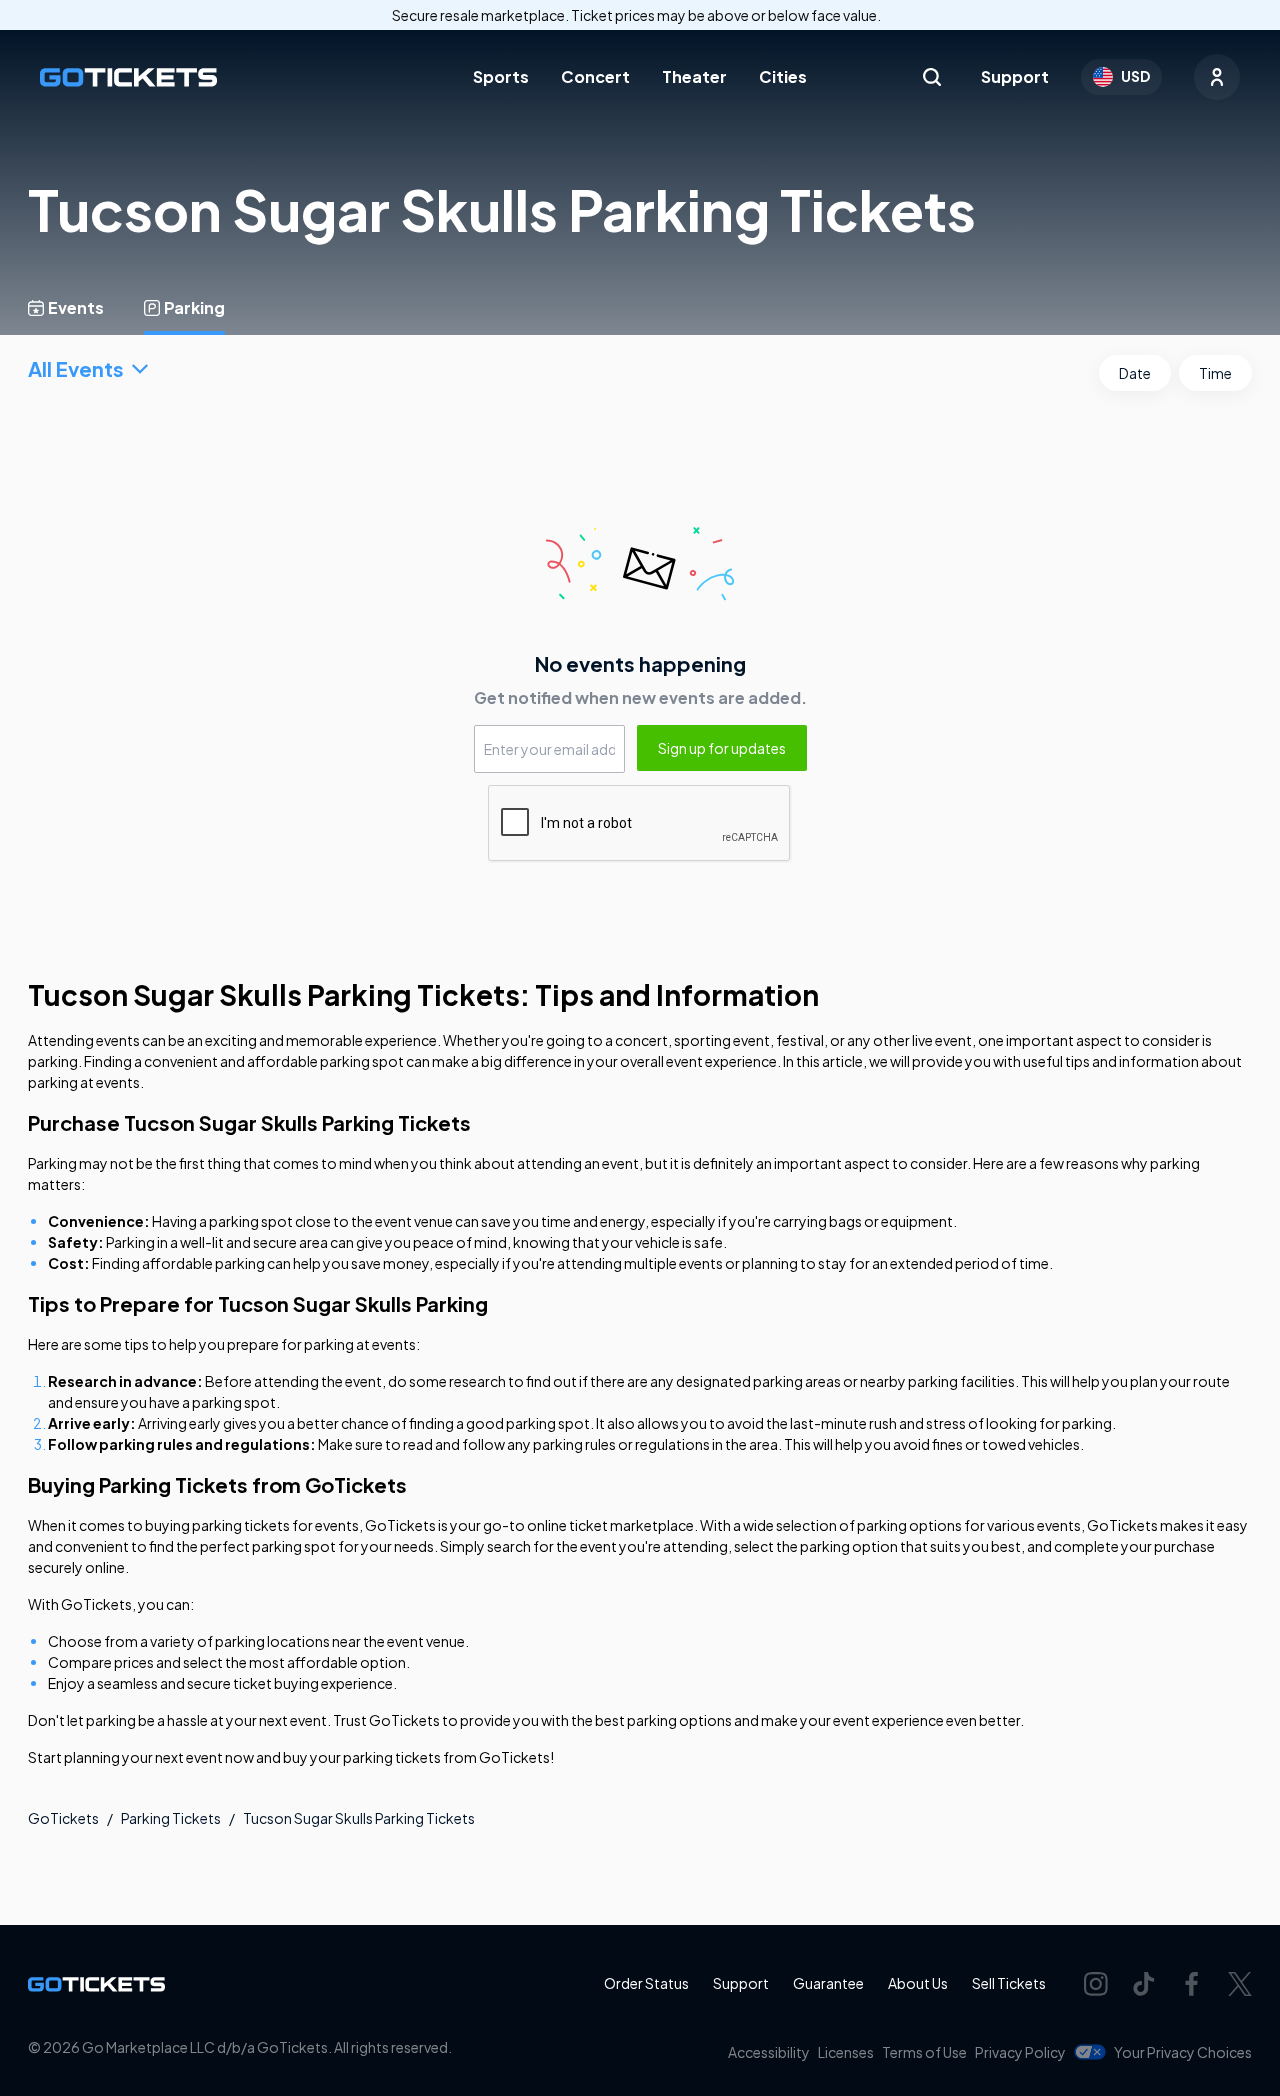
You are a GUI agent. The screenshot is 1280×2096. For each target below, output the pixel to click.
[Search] (932, 77)
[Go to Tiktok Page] (1144, 1984)
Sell (1009, 1983)
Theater (694, 76)
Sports (501, 76)
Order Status (646, 1983)
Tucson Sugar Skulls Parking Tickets (359, 1818)
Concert (595, 76)
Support (1015, 76)
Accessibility (769, 2052)
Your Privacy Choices (1183, 2052)
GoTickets (63, 1818)
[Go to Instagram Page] (1096, 1984)
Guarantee (828, 1983)
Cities (783, 76)
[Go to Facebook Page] (1192, 1984)
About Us (918, 1983)
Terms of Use (924, 2052)
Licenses (846, 2052)
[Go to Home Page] (128, 77)
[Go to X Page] (1240, 1984)
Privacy (1020, 2052)
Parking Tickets (171, 1818)
